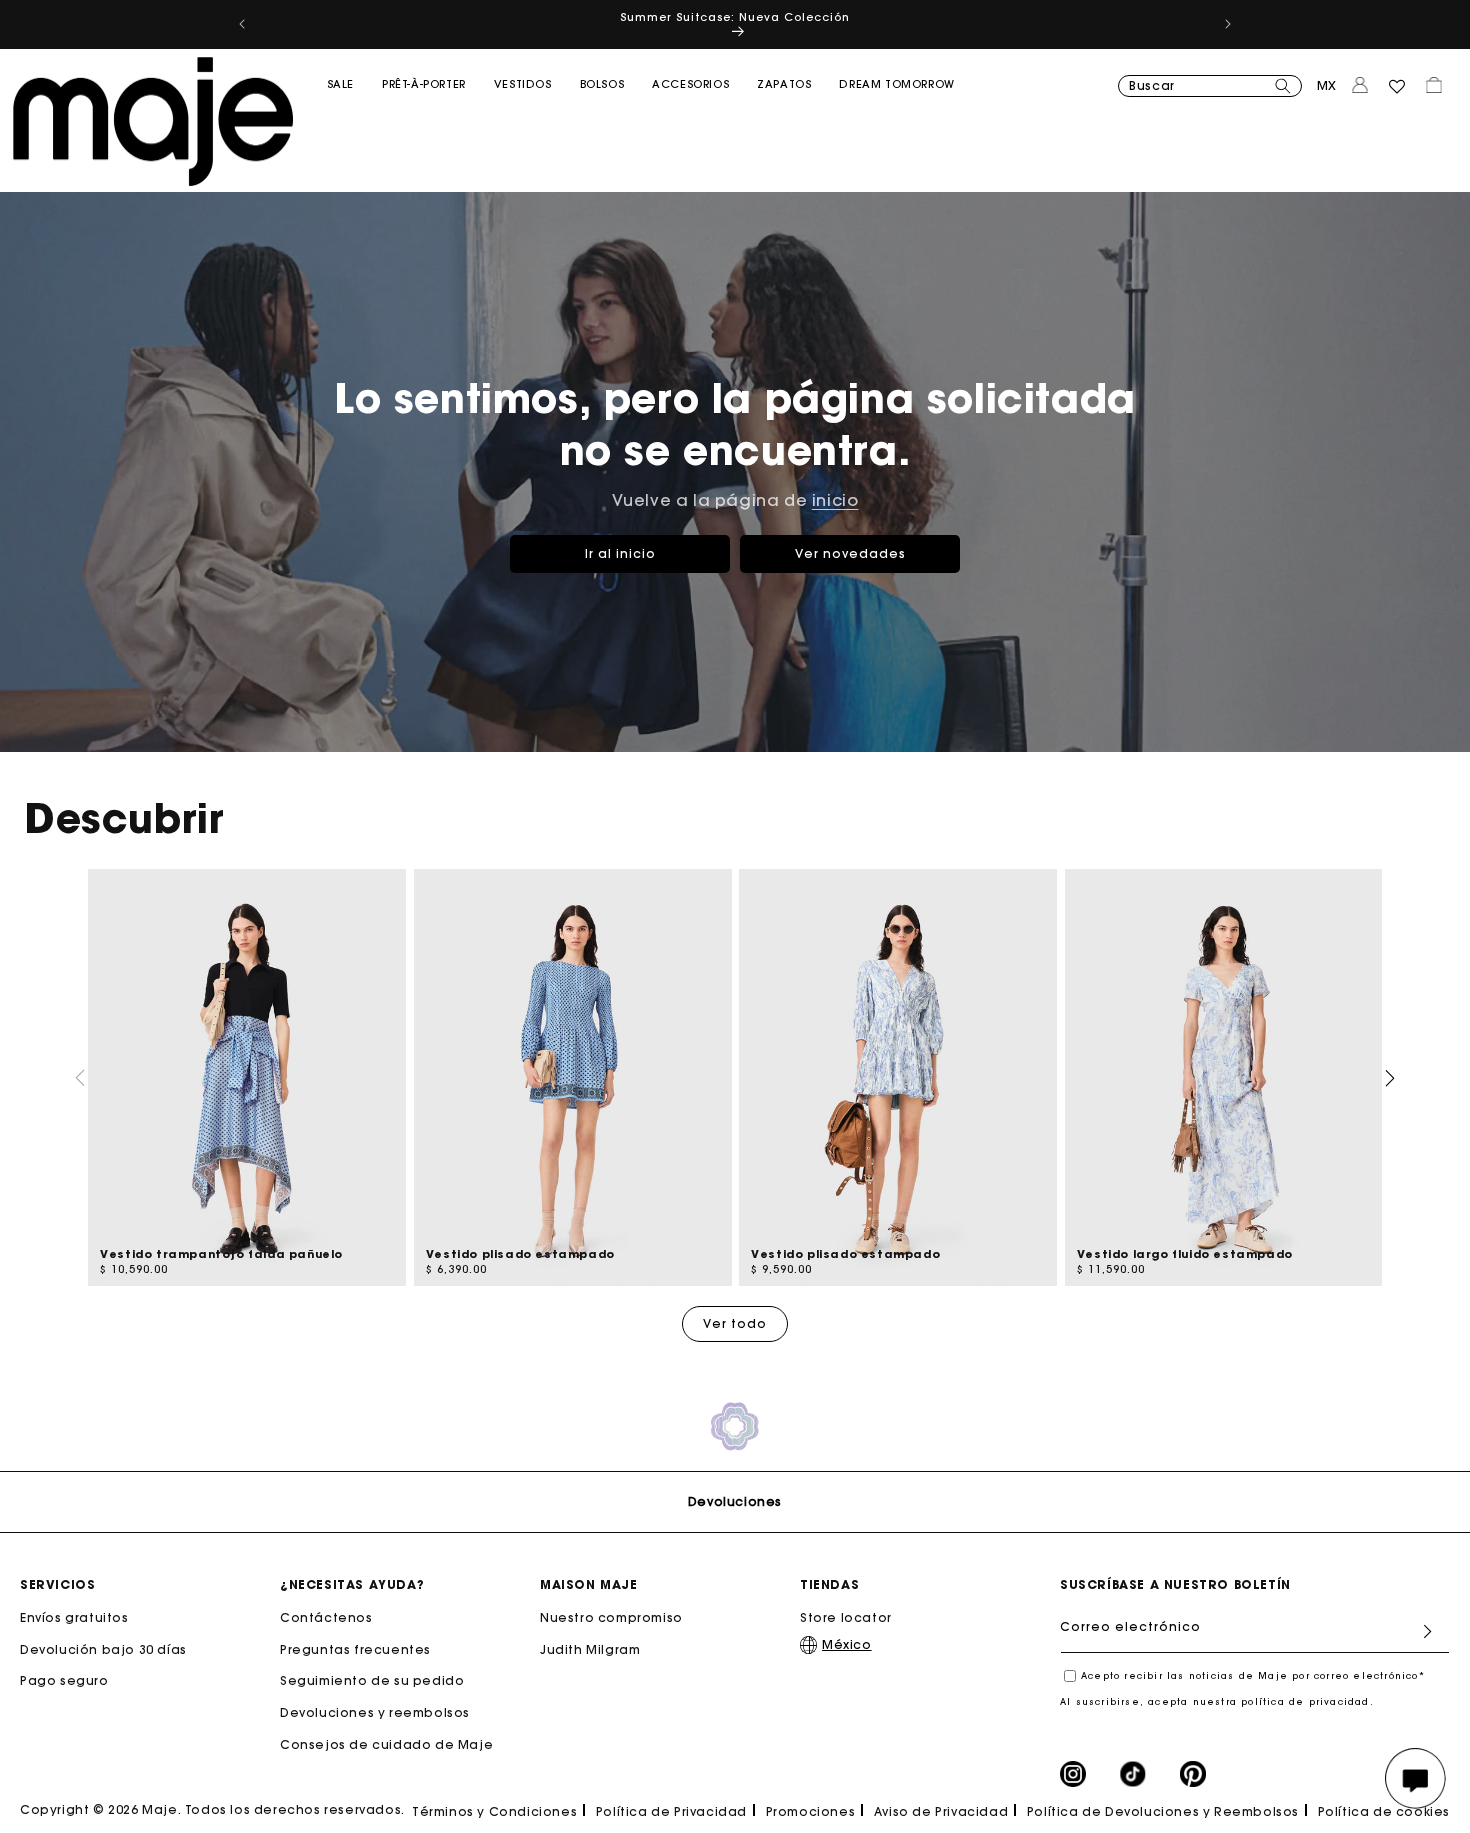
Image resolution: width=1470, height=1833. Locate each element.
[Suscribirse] (1427, 1631)
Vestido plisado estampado (520, 1254)
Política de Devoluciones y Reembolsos (1163, 1811)
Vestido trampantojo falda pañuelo (221, 1254)
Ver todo (735, 1323)
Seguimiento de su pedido (372, 1681)
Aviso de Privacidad (941, 1811)
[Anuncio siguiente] (1228, 24)
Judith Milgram (590, 1649)
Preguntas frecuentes (355, 1649)
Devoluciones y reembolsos (375, 1712)
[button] (340, 125)
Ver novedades (850, 552)
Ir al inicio (620, 552)
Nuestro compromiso (611, 1618)
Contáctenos (326, 1618)
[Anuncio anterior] (242, 24)
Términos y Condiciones (494, 1811)
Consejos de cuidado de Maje (386, 1744)
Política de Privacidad (671, 1811)
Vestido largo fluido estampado (1185, 1254)
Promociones (811, 1811)
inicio (835, 500)
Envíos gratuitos (74, 1618)
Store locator (846, 1618)
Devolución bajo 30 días (103, 1649)
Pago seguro (64, 1681)
